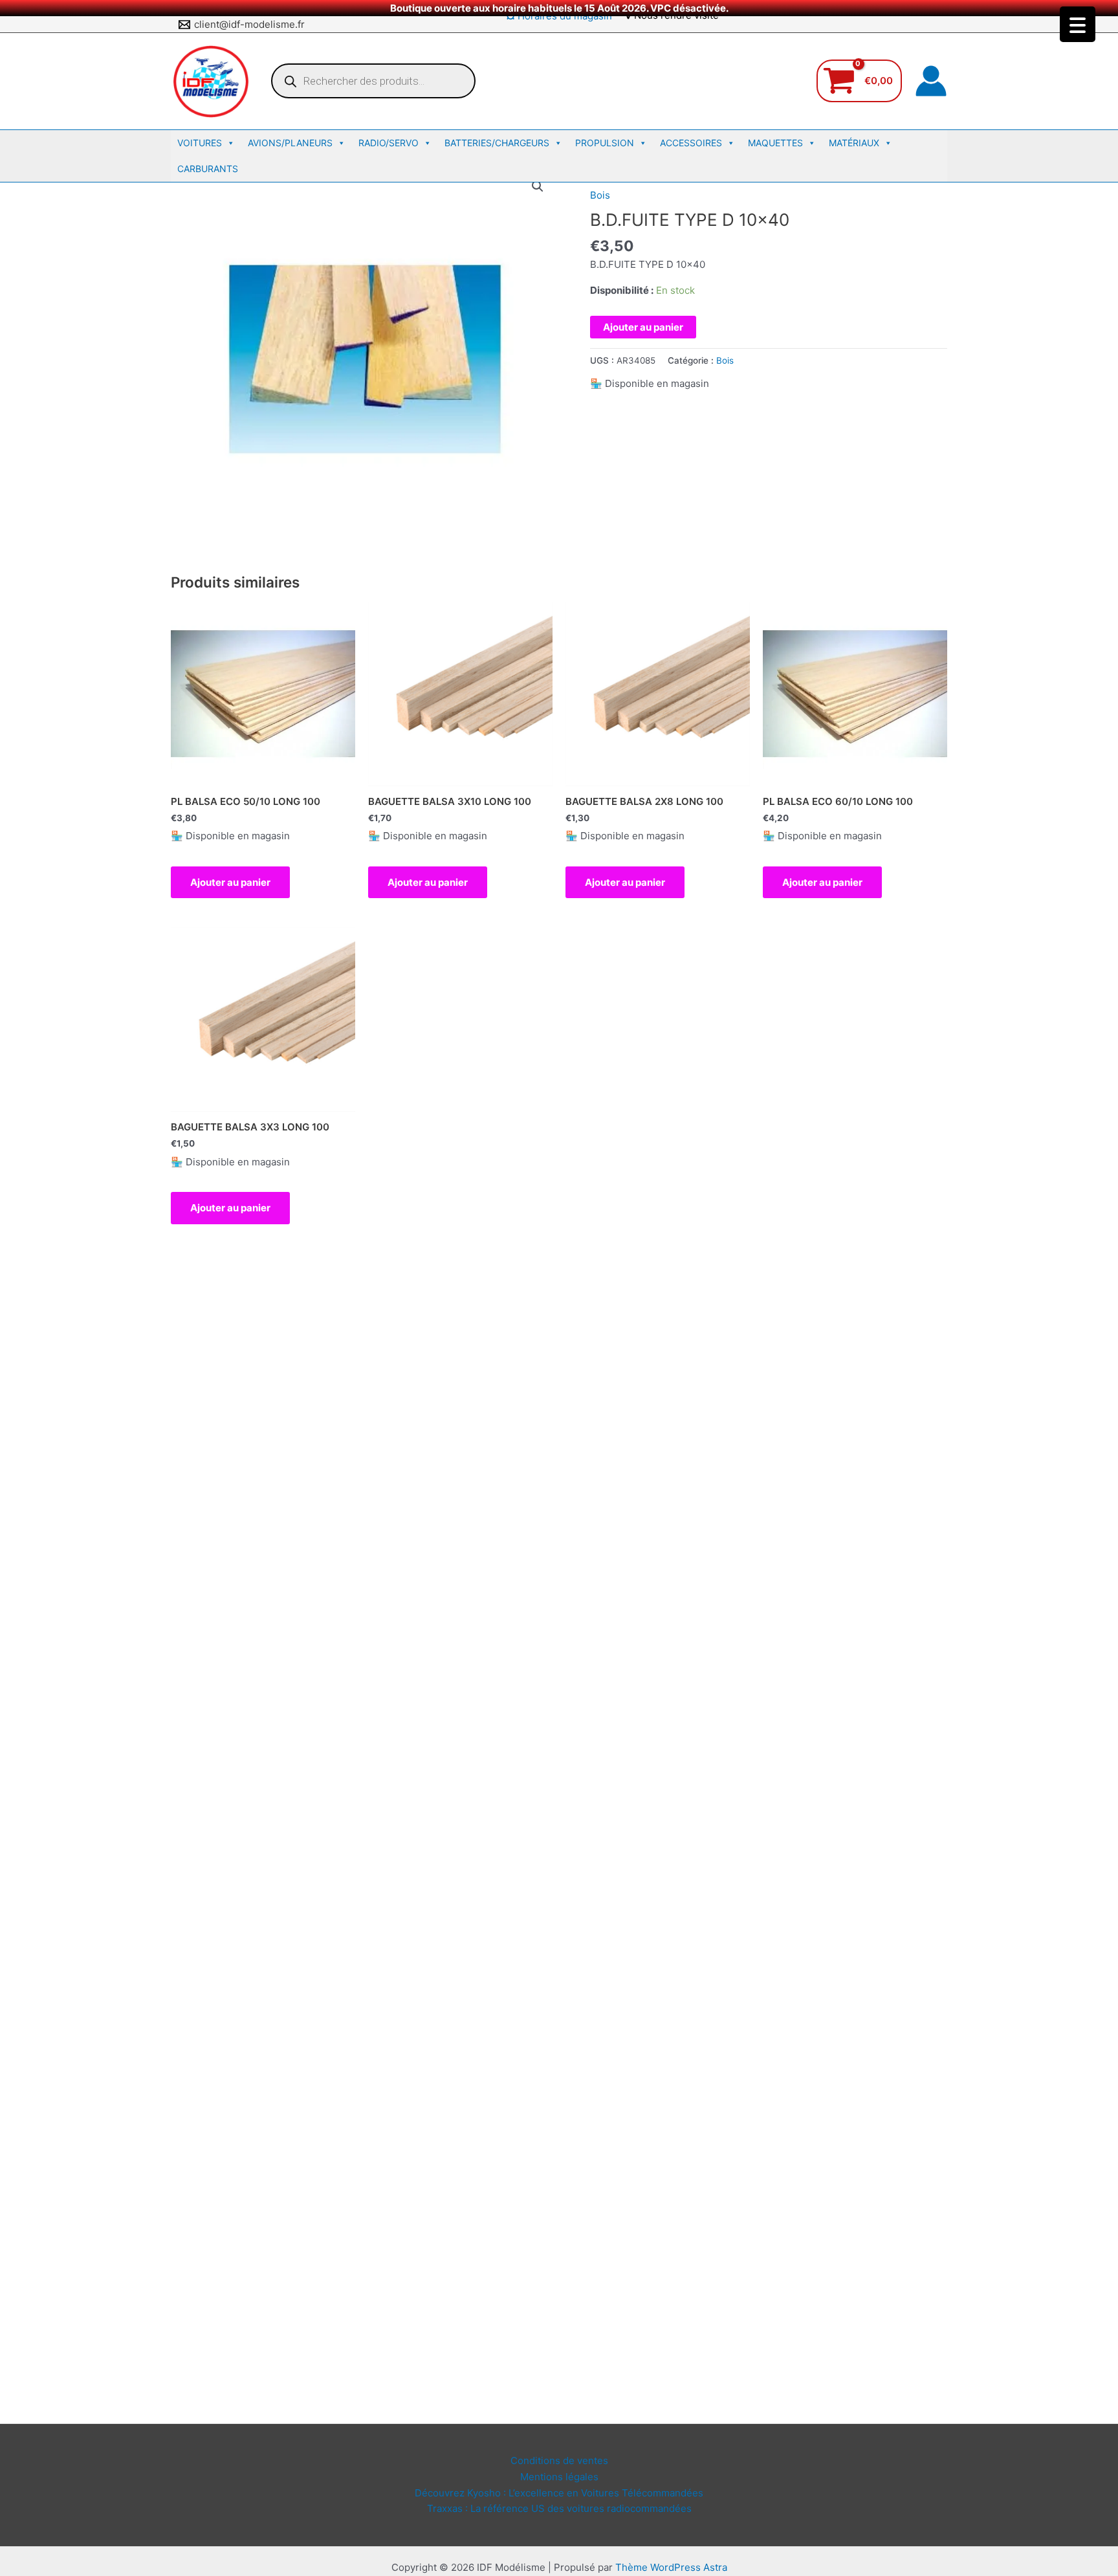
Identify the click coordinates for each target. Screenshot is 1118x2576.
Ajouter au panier (643, 327)
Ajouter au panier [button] (230, 882)
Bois (600, 195)
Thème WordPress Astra (671, 2567)
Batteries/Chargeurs (497, 143)
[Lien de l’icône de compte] (931, 81)
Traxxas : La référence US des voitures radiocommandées (559, 2508)
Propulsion (605, 143)
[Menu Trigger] (1078, 24)
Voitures (200, 143)
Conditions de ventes (559, 2460)
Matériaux (854, 143)
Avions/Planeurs (290, 143)
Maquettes (775, 143)
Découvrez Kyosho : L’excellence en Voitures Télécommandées (559, 2493)
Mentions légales (559, 2477)
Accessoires (691, 143)
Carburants (208, 169)
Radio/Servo (389, 143)
